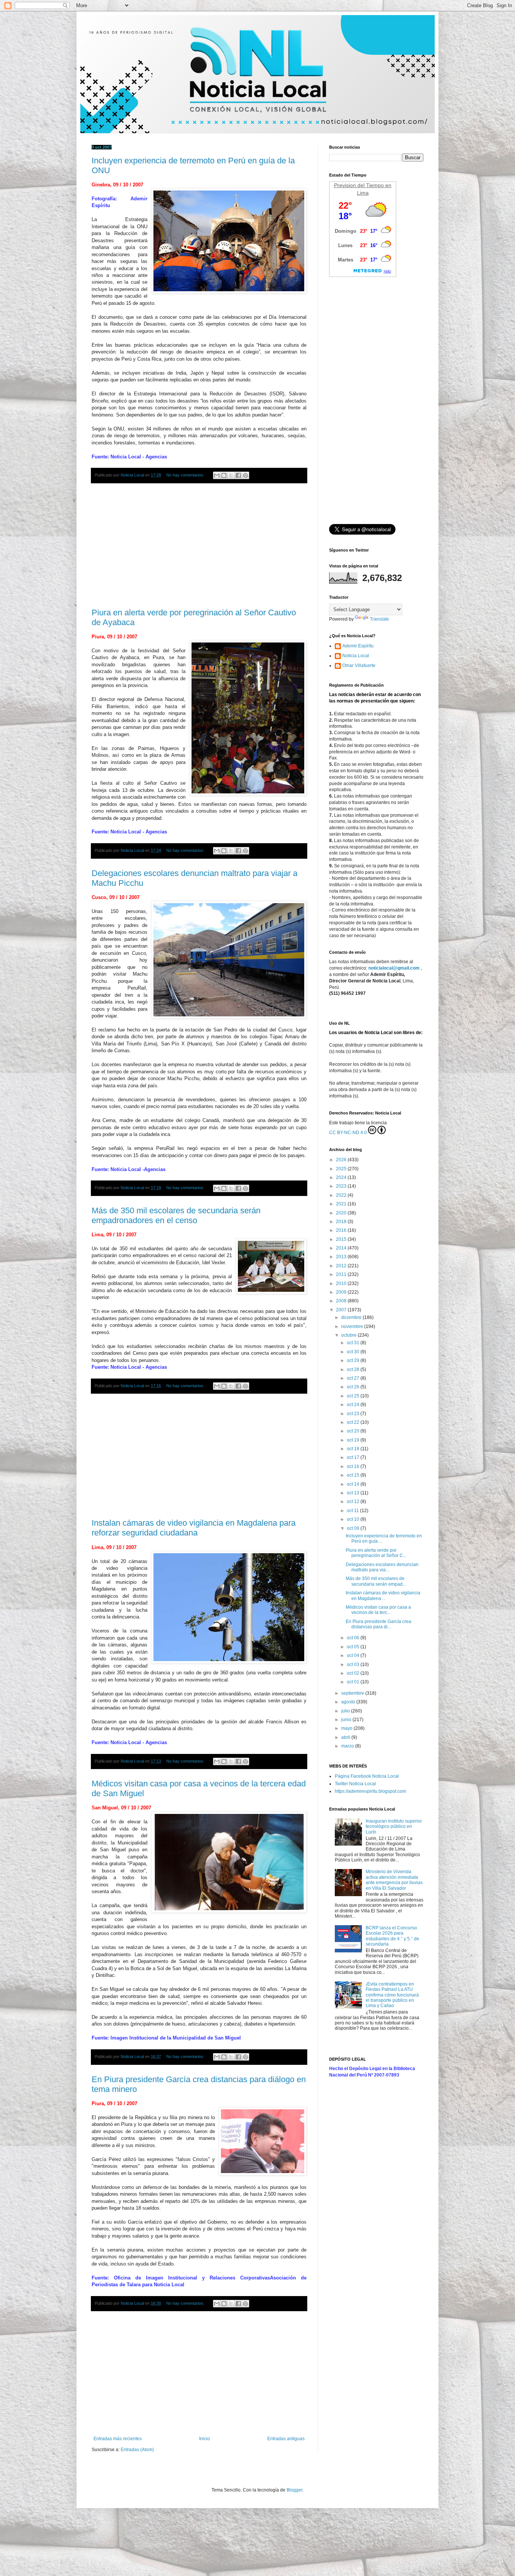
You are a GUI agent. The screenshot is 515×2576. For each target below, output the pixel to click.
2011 (342, 1274)
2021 (342, 1204)
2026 (342, 1160)
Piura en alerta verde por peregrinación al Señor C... (376, 1553)
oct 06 (354, 1638)
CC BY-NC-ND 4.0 (348, 1133)
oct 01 (354, 1682)
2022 (342, 1195)
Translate (379, 619)
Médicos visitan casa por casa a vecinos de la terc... (378, 1610)
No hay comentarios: (186, 475)
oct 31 (354, 1343)
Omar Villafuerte (359, 666)
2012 (342, 1266)
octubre (349, 1335)
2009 (342, 1292)
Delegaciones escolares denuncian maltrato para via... (382, 1567)
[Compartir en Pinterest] (245, 475)
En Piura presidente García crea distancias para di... (379, 1624)
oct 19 (354, 1440)
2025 (342, 1169)
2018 (342, 1222)
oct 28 (354, 1369)
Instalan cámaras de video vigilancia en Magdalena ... (383, 1595)
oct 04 (354, 1655)
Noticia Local (356, 656)
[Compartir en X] (231, 475)
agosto (349, 1702)
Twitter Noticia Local (355, 1784)
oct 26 (354, 1387)
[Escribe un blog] (224, 475)
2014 (342, 1248)
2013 (342, 1257)
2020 (342, 1213)
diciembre (352, 1317)
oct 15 (354, 1475)
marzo (348, 1746)
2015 (342, 1239)
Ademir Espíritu (358, 646)
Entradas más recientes (118, 2439)
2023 (342, 1186)
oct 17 (354, 1457)
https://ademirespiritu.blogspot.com (370, 1791)
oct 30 (354, 1352)
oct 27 (354, 1378)
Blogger (294, 2490)
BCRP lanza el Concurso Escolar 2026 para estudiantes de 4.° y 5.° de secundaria (392, 1936)
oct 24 (354, 1405)
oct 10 (354, 1519)
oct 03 (354, 1665)
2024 (342, 1177)
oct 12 (354, 1502)
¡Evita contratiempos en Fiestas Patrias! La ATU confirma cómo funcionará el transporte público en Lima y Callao (392, 1995)
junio (347, 1720)
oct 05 (354, 1647)
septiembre (353, 1693)
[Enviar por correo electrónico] (217, 475)
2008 (342, 1301)
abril (346, 1737)
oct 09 (354, 1528)
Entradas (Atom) (137, 2450)
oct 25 (354, 1396)
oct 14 (354, 1484)
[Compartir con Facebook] (238, 475)
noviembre (353, 1326)
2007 (342, 1310)
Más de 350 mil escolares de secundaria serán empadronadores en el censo (176, 1215)
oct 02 (354, 1673)
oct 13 (354, 1493)
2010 (342, 1283)
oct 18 (354, 1449)
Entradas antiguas (286, 2439)
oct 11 (353, 1511)
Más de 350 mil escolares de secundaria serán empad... (376, 1581)
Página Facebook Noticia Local (367, 1776)
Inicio (205, 2439)
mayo (347, 1728)
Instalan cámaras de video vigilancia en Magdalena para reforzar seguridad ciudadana (194, 1528)
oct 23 (354, 1414)
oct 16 (354, 1466)
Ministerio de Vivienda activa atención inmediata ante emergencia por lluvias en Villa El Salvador (394, 1880)
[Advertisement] (199, 546)
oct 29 (354, 1360)
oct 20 (354, 1431)
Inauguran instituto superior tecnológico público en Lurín (394, 1827)
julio (346, 1711)
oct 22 (354, 1422)
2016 (342, 1230)
